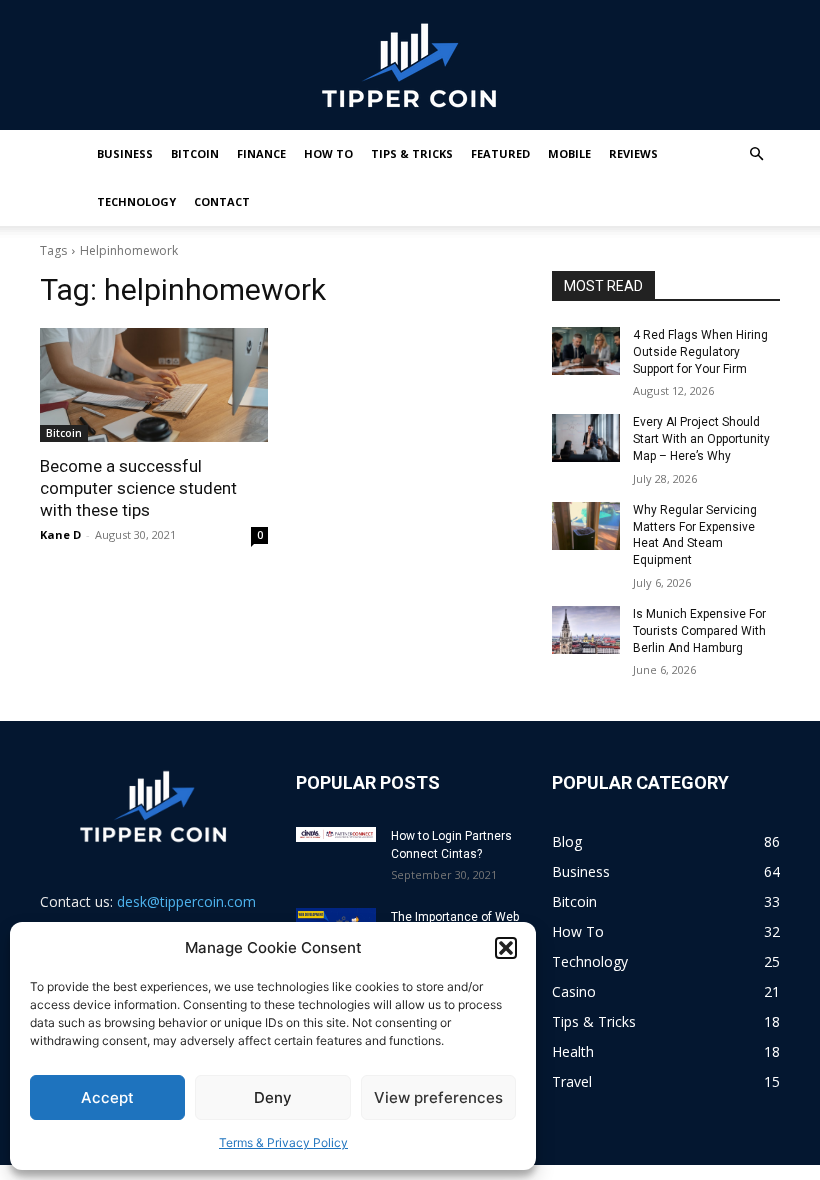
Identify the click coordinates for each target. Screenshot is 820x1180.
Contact (222, 201)
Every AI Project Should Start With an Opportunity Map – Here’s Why (701, 439)
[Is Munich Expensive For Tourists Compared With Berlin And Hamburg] (586, 630)
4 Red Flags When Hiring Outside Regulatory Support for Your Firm (700, 352)
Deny (273, 1097)
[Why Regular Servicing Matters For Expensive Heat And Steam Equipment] (586, 526)
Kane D (60, 534)
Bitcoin (195, 153)
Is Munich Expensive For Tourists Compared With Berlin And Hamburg (699, 631)
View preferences (438, 1097)
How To (328, 153)
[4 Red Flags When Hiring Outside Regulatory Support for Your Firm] (586, 351)
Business (125, 153)
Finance (261, 153)
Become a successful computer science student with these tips (138, 488)
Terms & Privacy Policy (283, 1142)
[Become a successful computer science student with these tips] (154, 385)
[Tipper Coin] (410, 66)
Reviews (633, 153)
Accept (107, 1097)
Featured (500, 153)
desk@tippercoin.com (186, 901)
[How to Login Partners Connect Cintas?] (336, 834)
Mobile (569, 153)
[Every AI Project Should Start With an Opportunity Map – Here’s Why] (586, 438)
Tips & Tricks (412, 153)
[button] (506, 948)
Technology (136, 201)
